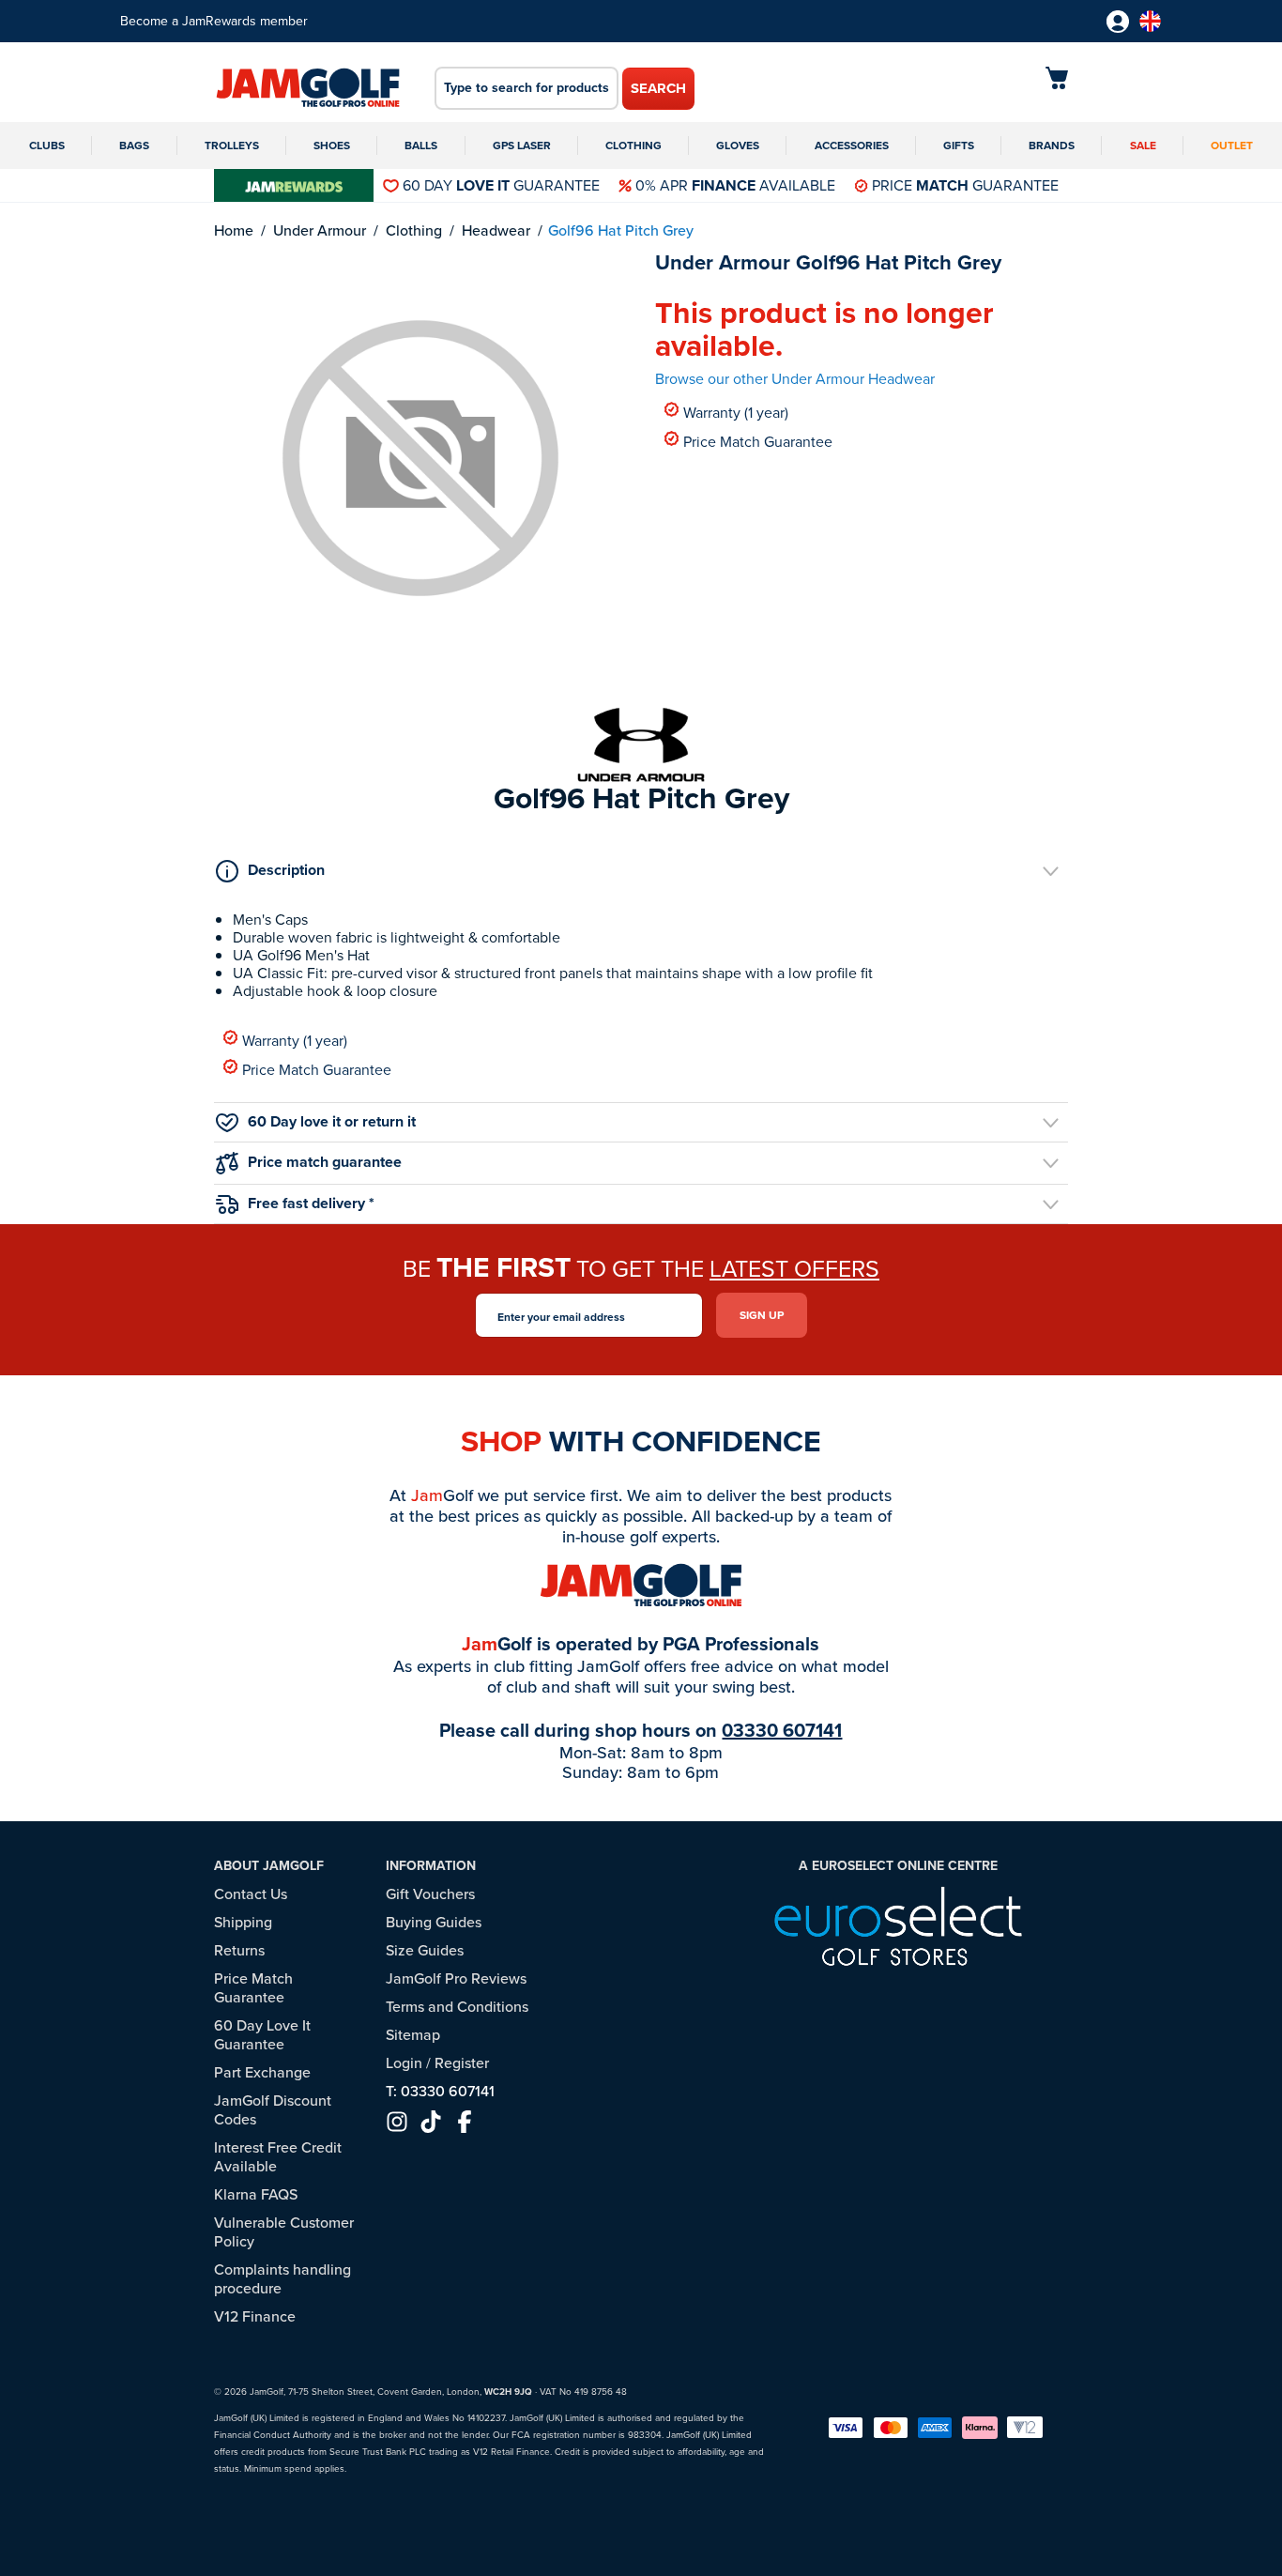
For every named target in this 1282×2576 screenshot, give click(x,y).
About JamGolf (269, 1866)
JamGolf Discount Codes (273, 2110)
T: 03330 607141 (440, 2091)
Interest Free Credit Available (278, 2157)
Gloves (738, 146)
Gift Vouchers (430, 1894)
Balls (421, 146)
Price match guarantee (325, 1162)
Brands (1052, 146)
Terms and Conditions (457, 2007)
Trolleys (232, 146)
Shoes (332, 146)
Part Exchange (262, 2072)
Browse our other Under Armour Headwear (795, 379)
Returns (239, 1950)
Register (462, 2063)
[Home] (308, 89)
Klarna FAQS (256, 2194)
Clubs (47, 146)
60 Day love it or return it (332, 1121)
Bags (134, 146)
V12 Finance (255, 2316)
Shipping (243, 1922)
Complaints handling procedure (282, 2279)
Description (286, 870)
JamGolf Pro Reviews (456, 1978)
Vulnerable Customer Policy (284, 2232)
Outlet (1232, 146)
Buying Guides (434, 1922)
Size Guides (425, 1950)
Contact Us (251, 1894)
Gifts (959, 146)
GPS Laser (522, 146)
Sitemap (413, 2035)
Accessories (852, 146)
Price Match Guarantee (758, 441)
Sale (1143, 146)
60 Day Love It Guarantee (262, 2035)
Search (658, 88)
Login (404, 2063)
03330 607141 (782, 1730)
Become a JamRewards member (214, 21)
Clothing (633, 146)
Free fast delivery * (311, 1203)
